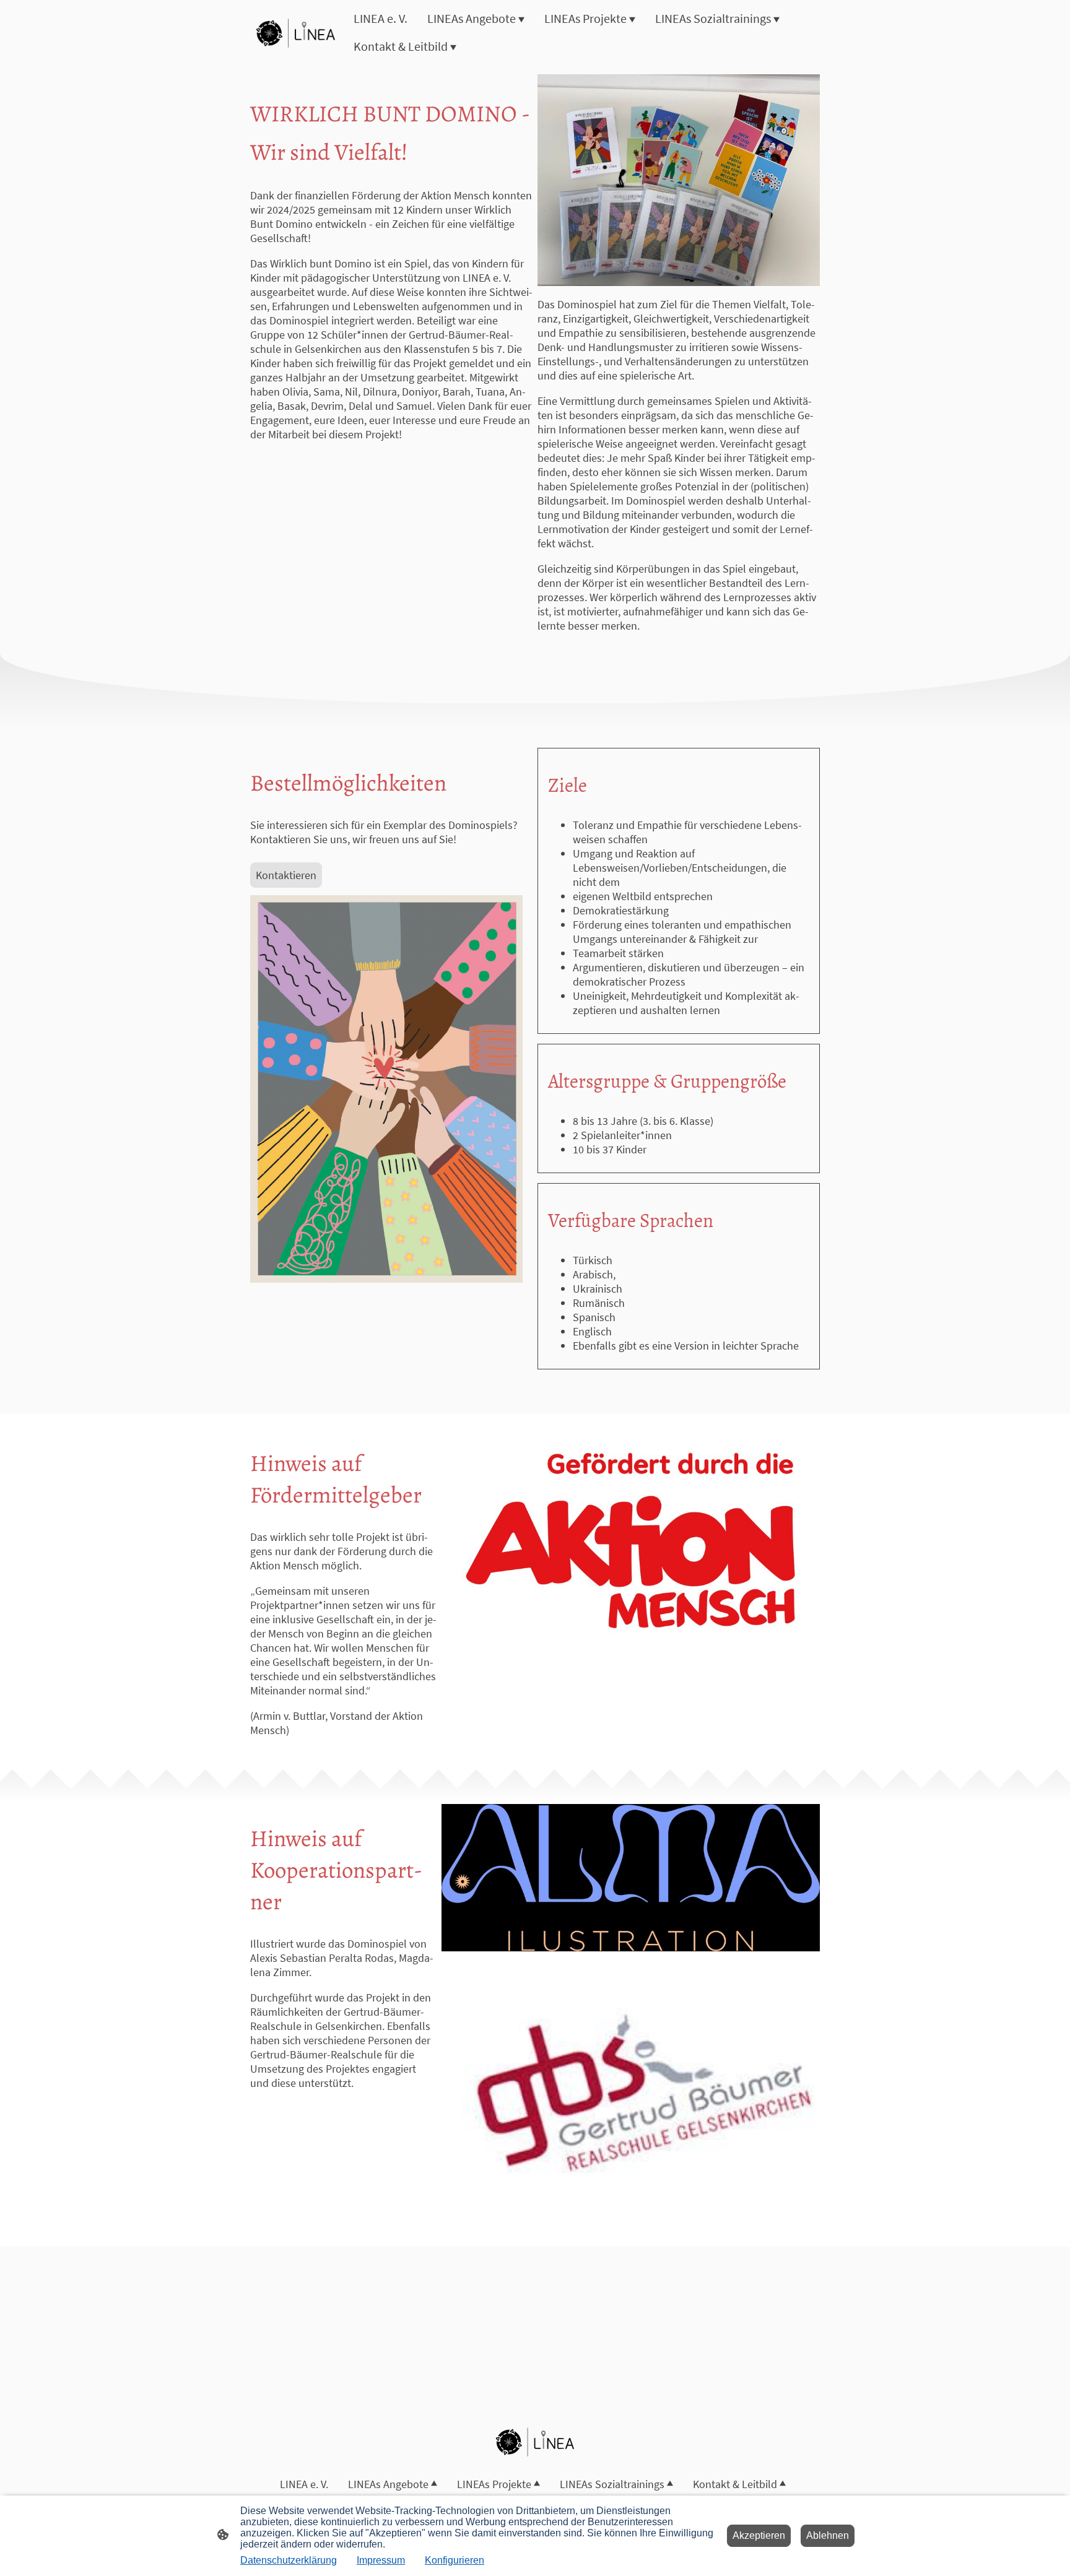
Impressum (381, 2560)
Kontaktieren (286, 875)
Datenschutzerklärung (289, 2560)
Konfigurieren (455, 2560)
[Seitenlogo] (296, 33)
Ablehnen (828, 2535)
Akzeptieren (759, 2535)
